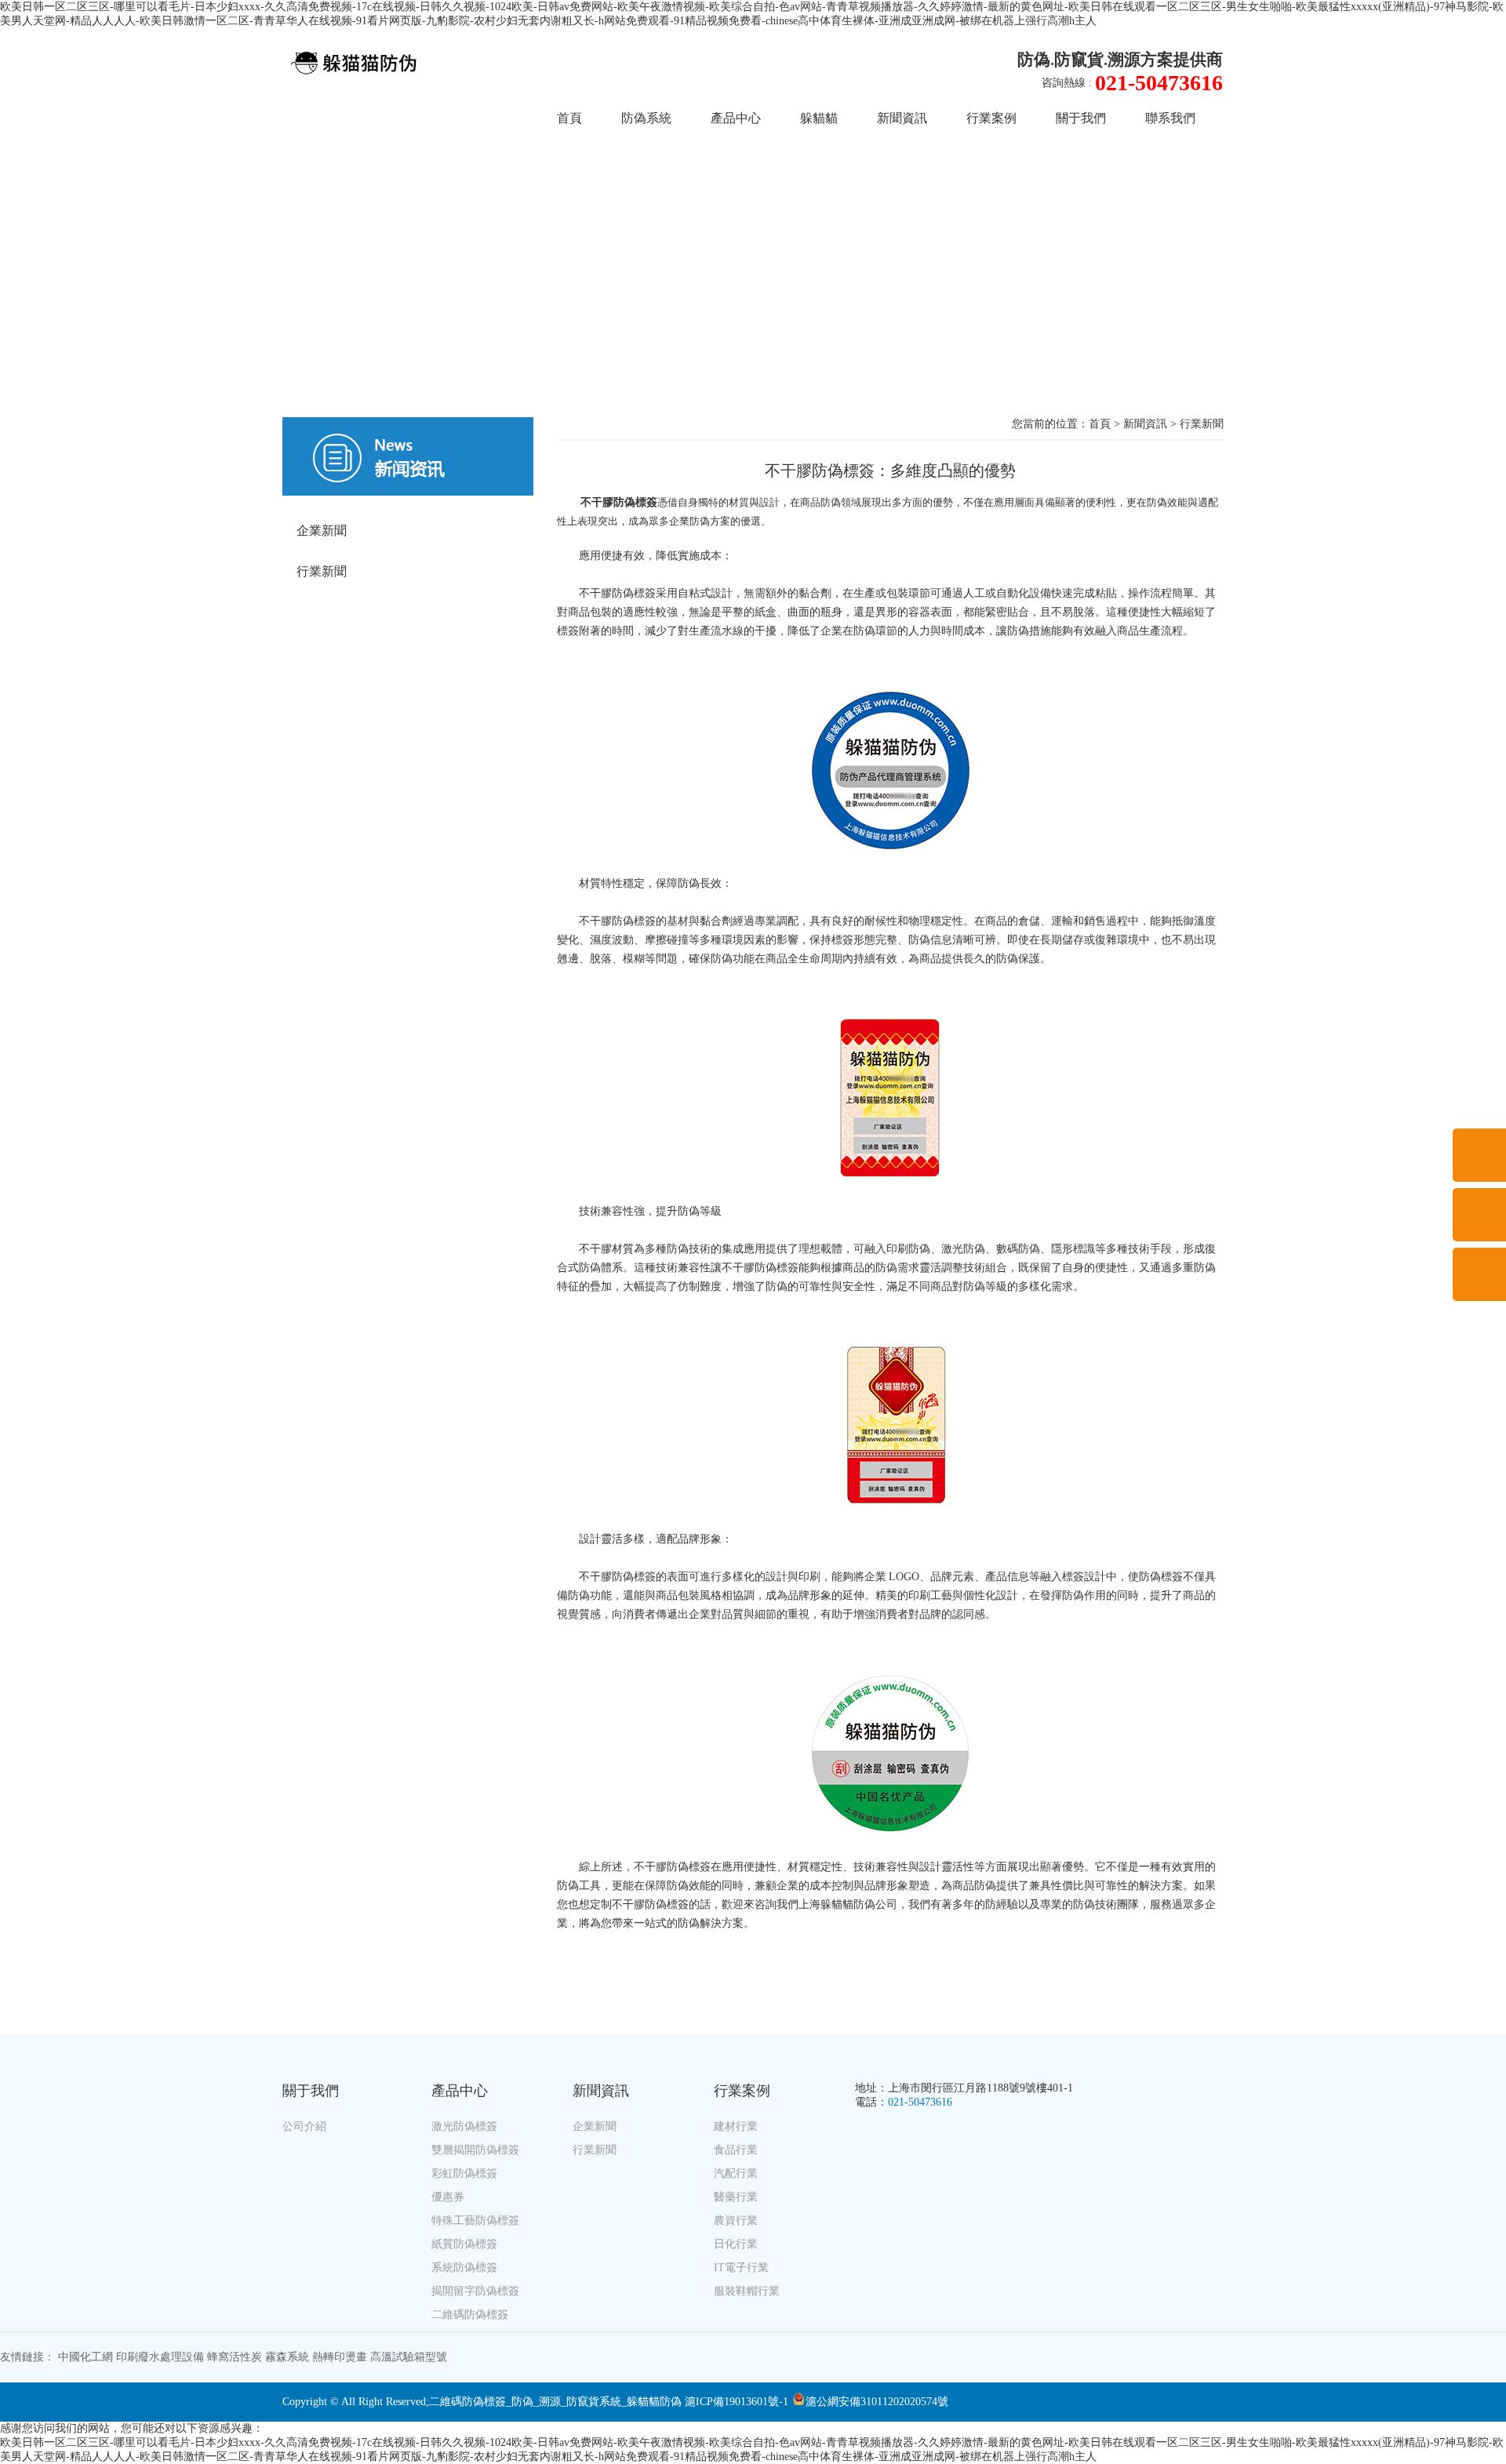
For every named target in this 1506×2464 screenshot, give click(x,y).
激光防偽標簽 (464, 2126)
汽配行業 (736, 2173)
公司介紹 (304, 2126)
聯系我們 (1170, 118)
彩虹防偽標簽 (464, 2173)
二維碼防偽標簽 (470, 2315)
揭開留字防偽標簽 (475, 2291)
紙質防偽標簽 (464, 2244)
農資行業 (736, 2221)
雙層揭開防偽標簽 (475, 2150)
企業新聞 (322, 531)
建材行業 (736, 2126)
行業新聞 (322, 571)
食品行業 (736, 2150)
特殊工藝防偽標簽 (475, 2221)
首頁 (569, 118)
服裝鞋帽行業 (747, 2291)
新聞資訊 (902, 118)
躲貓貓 (819, 118)
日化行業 (736, 2244)
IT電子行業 (741, 2268)
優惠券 (448, 2197)
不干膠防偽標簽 (619, 502)
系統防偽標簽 (464, 2268)
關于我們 (1081, 118)
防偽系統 (646, 118)
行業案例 (991, 118)
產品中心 (736, 118)
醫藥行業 (736, 2197)
